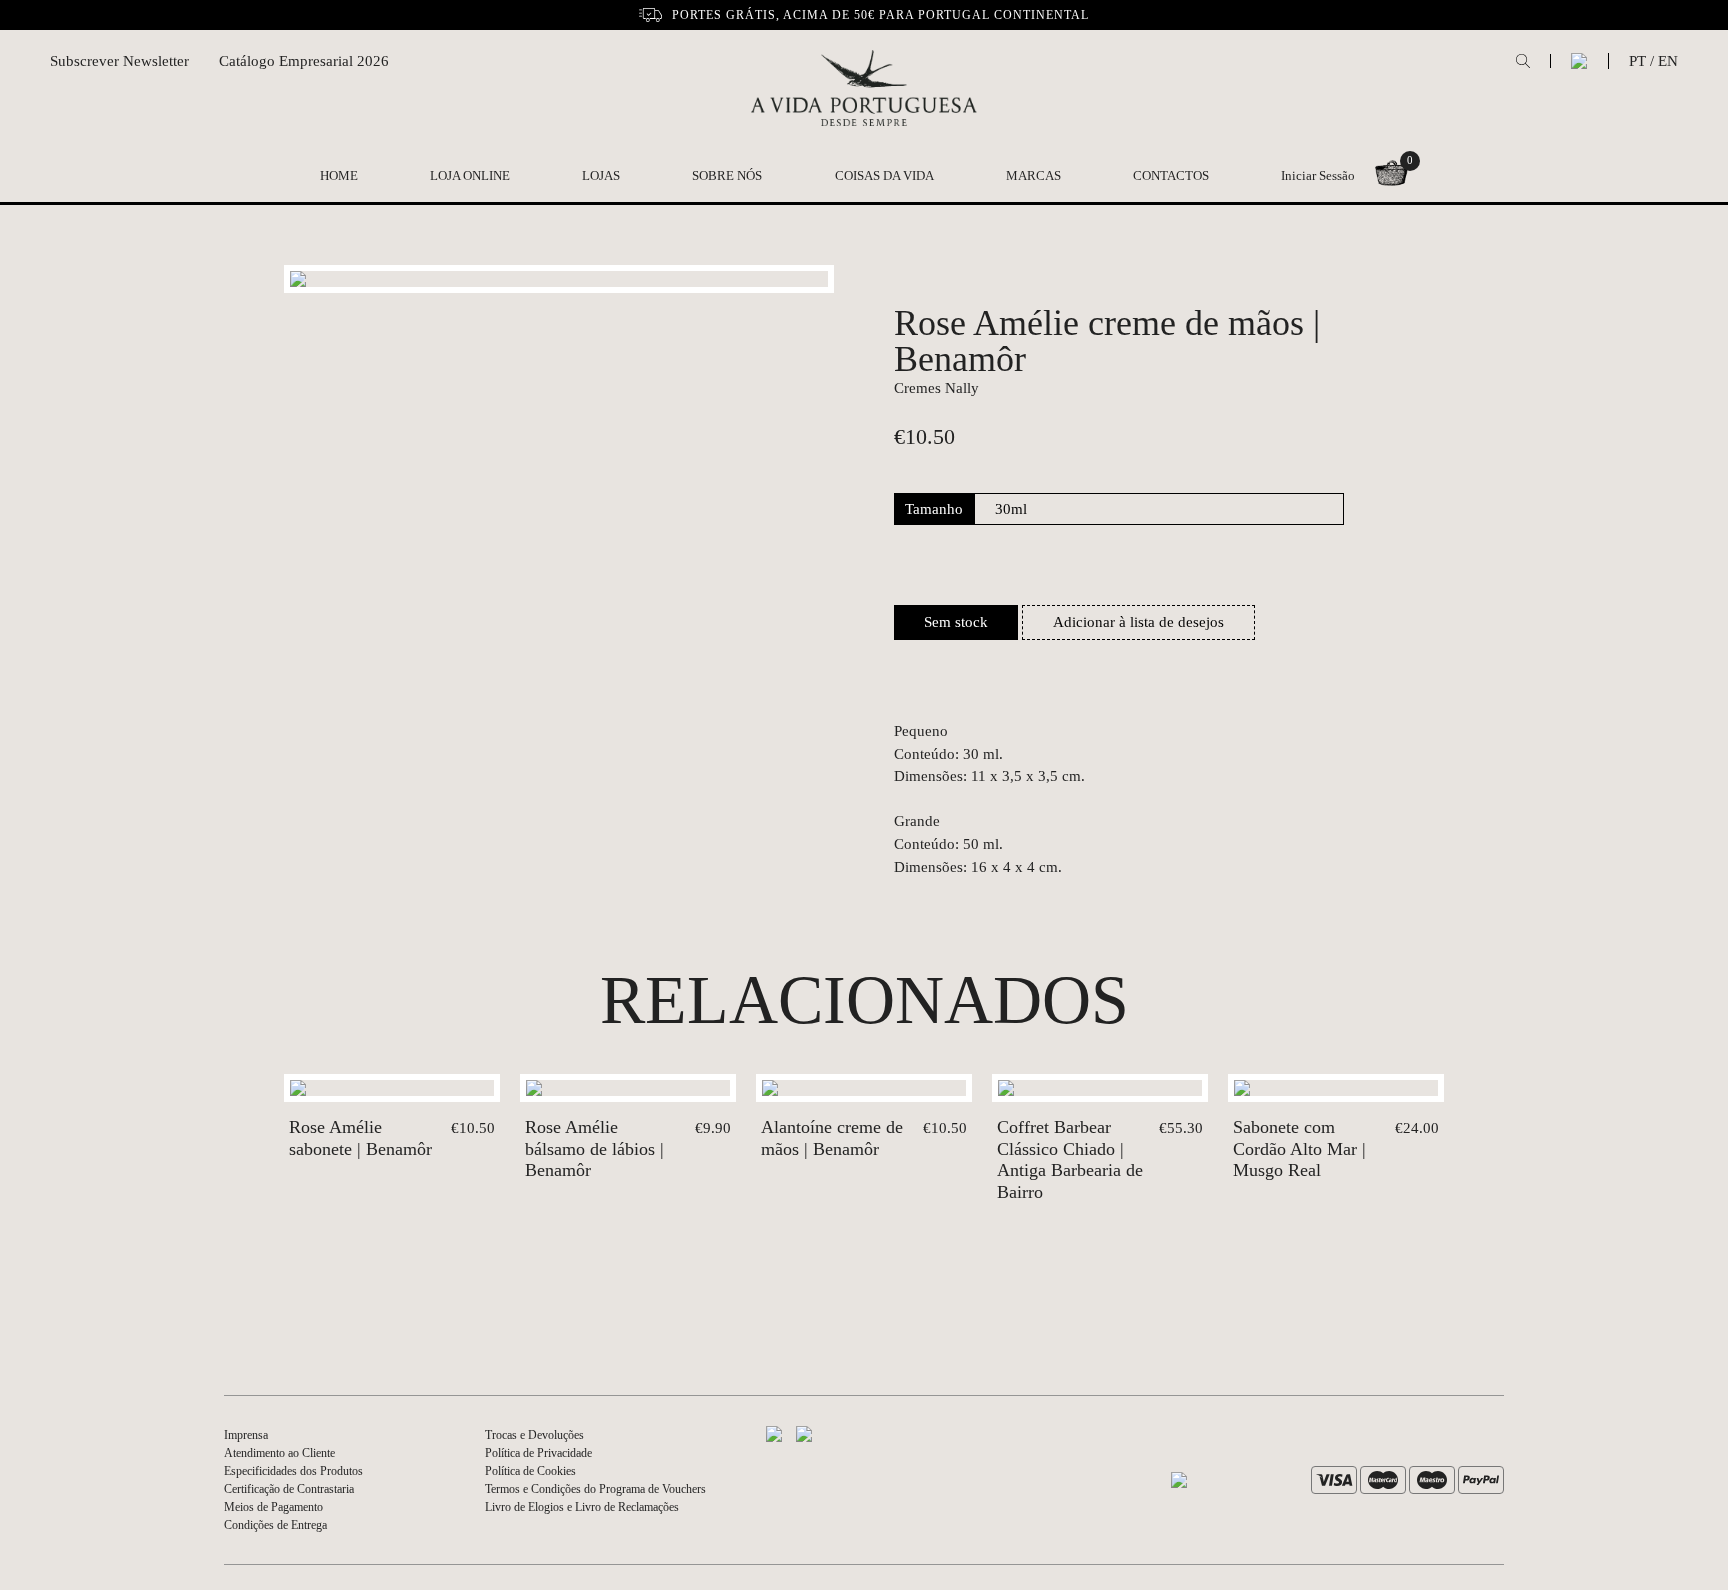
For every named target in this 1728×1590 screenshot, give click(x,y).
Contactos (1171, 175)
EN (1668, 61)
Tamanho (934, 509)
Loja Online (470, 175)
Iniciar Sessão (1318, 175)
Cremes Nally (936, 388)
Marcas (1033, 175)
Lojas (601, 175)
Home (339, 175)
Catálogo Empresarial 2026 (304, 61)
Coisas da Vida (884, 175)
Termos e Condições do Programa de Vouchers (595, 1489)
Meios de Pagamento (273, 1507)
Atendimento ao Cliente (279, 1453)
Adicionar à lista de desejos (1138, 622)
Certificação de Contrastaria (289, 1489)
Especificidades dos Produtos (293, 1471)
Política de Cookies (530, 1471)
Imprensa (246, 1435)
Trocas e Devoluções (534, 1435)
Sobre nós (727, 175)
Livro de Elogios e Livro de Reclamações (582, 1507)
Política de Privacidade (538, 1453)
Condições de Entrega (275, 1525)
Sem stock (956, 622)
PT (1637, 61)
